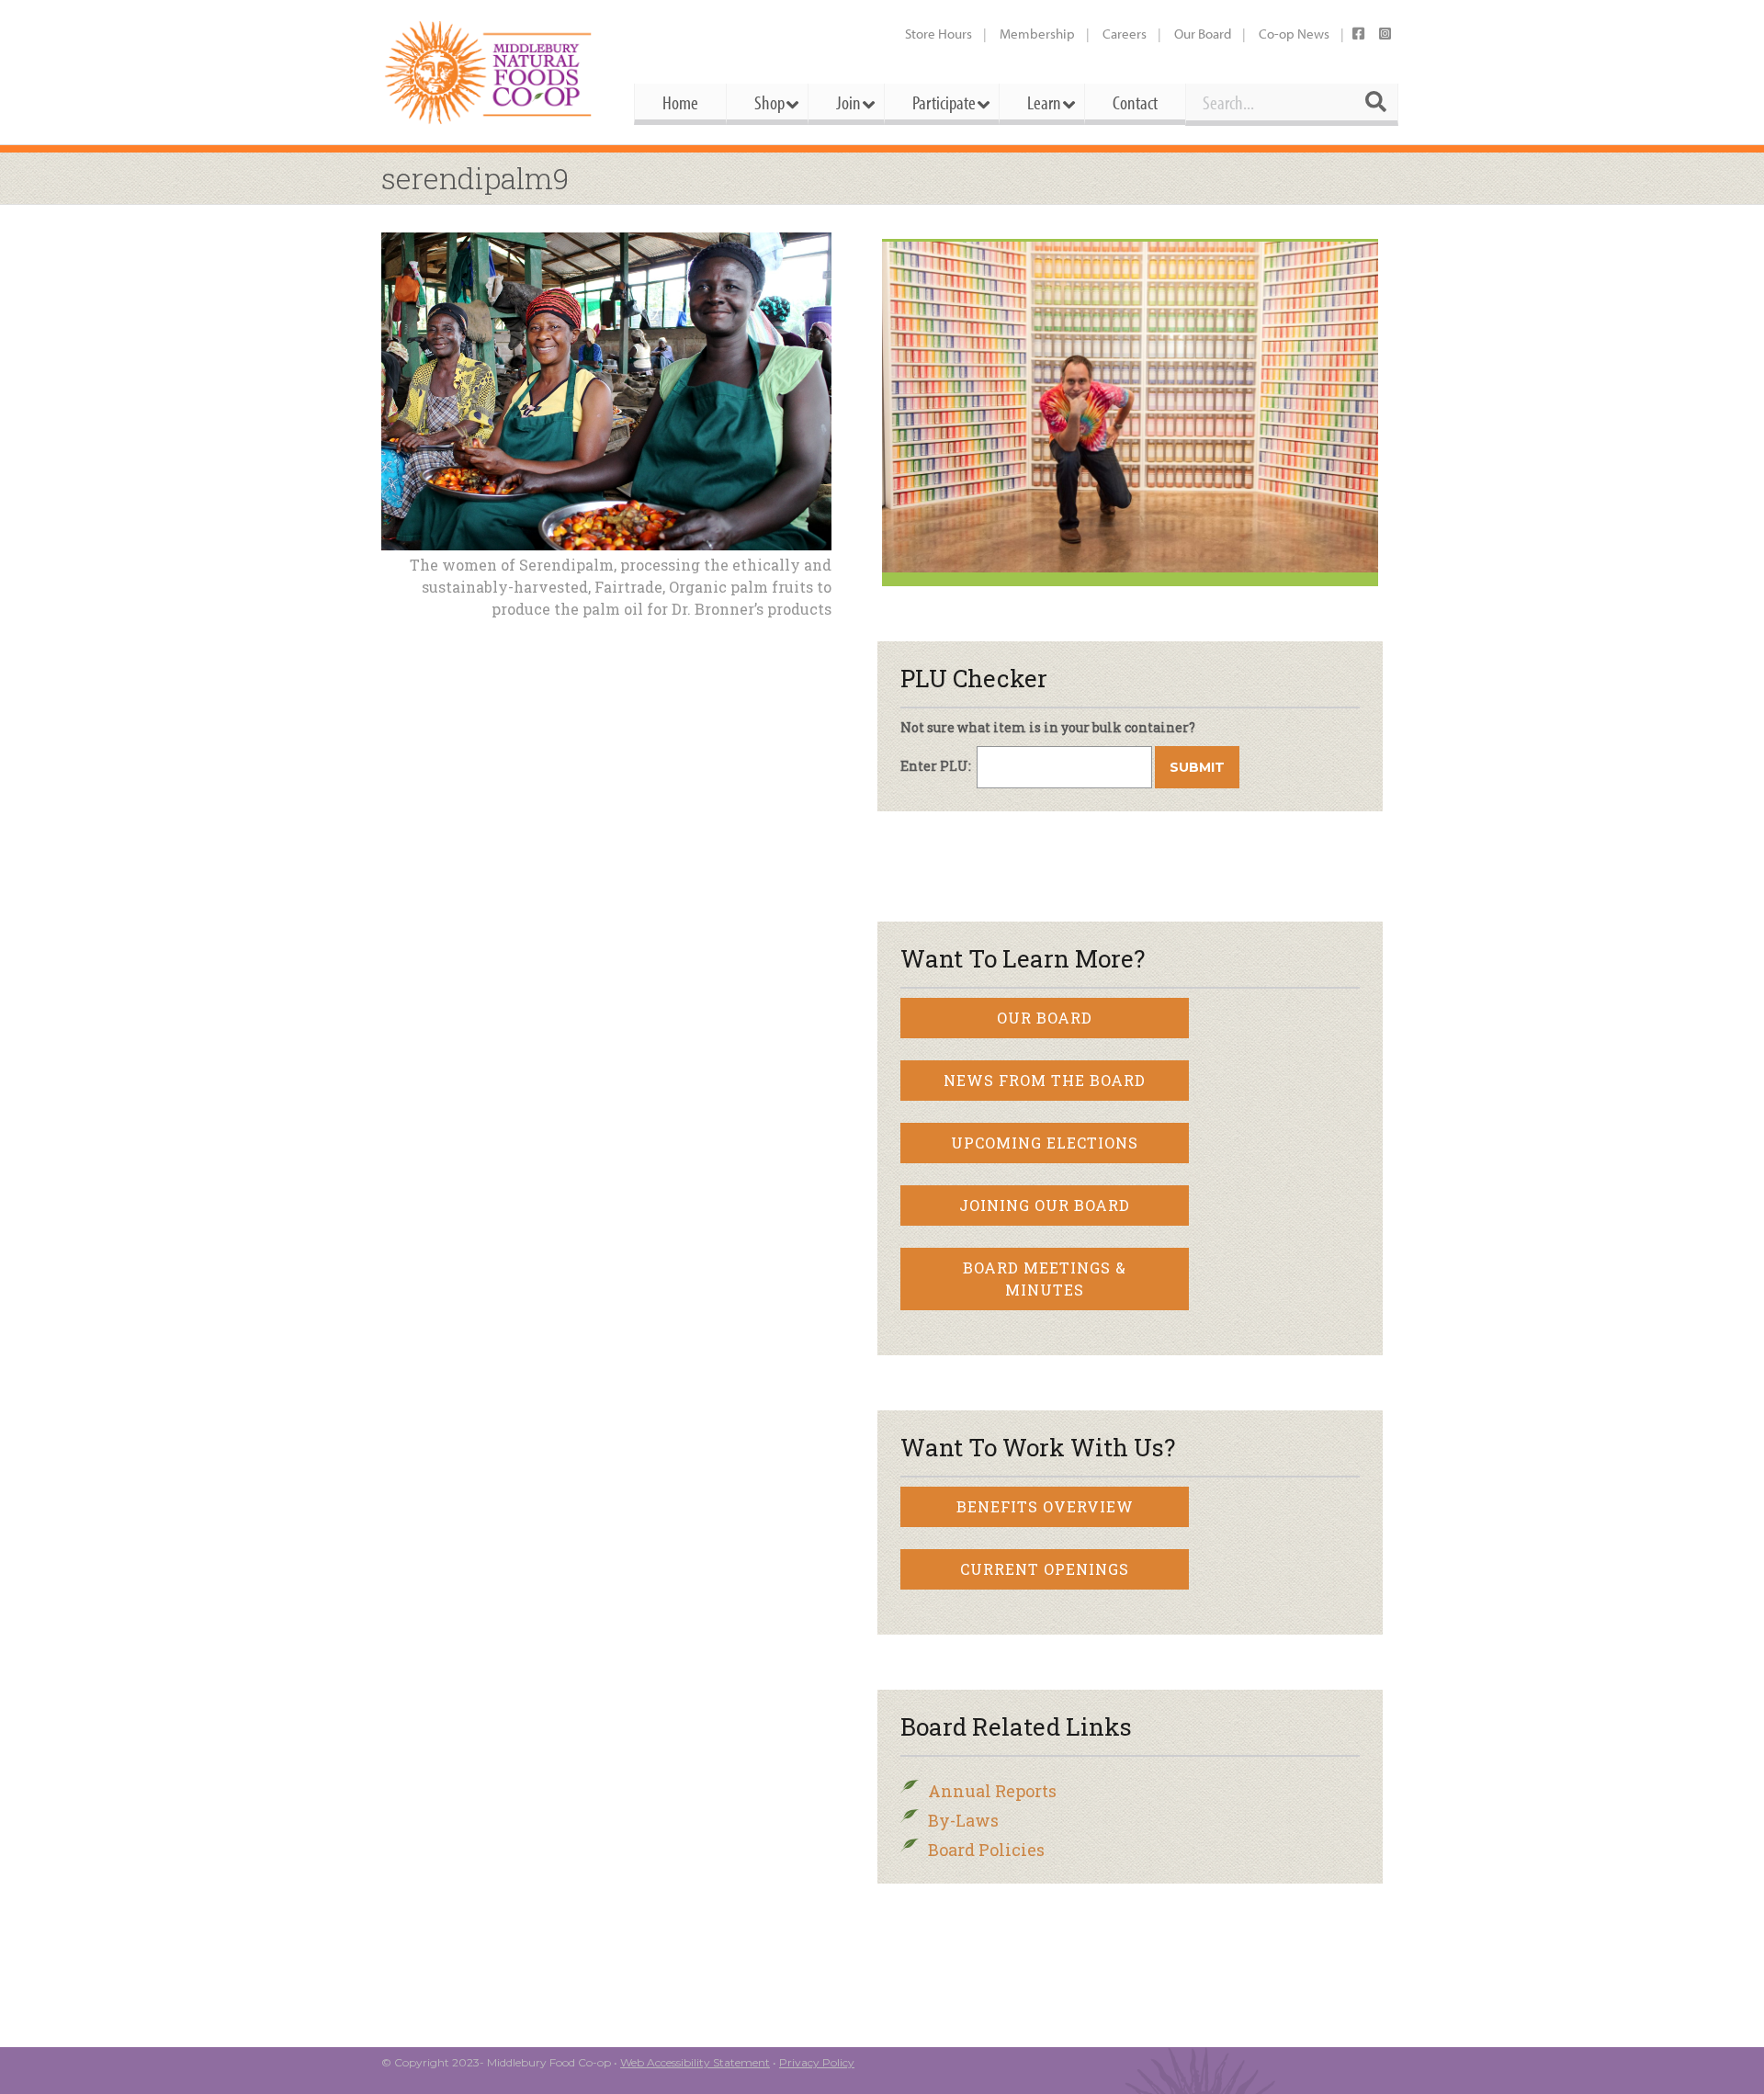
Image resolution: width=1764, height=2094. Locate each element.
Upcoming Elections (1045, 1143)
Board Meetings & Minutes (1045, 1279)
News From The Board (1045, 1080)
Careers (1125, 34)
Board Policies (986, 1850)
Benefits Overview (1045, 1506)
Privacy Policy (817, 2062)
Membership (1037, 34)
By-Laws (963, 1820)
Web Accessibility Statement (695, 2062)
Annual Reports (992, 1791)
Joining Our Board (1045, 1205)
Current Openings (1045, 1569)
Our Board (1203, 34)
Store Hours (939, 34)
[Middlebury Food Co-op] (491, 72)
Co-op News (1294, 34)
